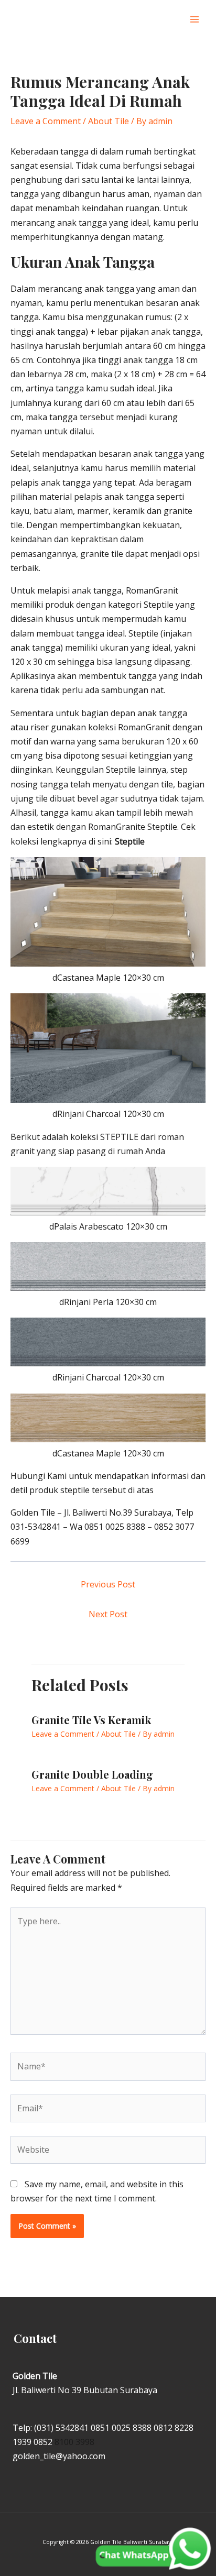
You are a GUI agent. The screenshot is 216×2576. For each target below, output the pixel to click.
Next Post (108, 1614)
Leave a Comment (46, 121)
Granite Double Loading (92, 1774)
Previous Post (108, 1584)
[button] (173, 20)
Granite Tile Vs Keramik (91, 1720)
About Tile (109, 121)
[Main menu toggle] (195, 19)
